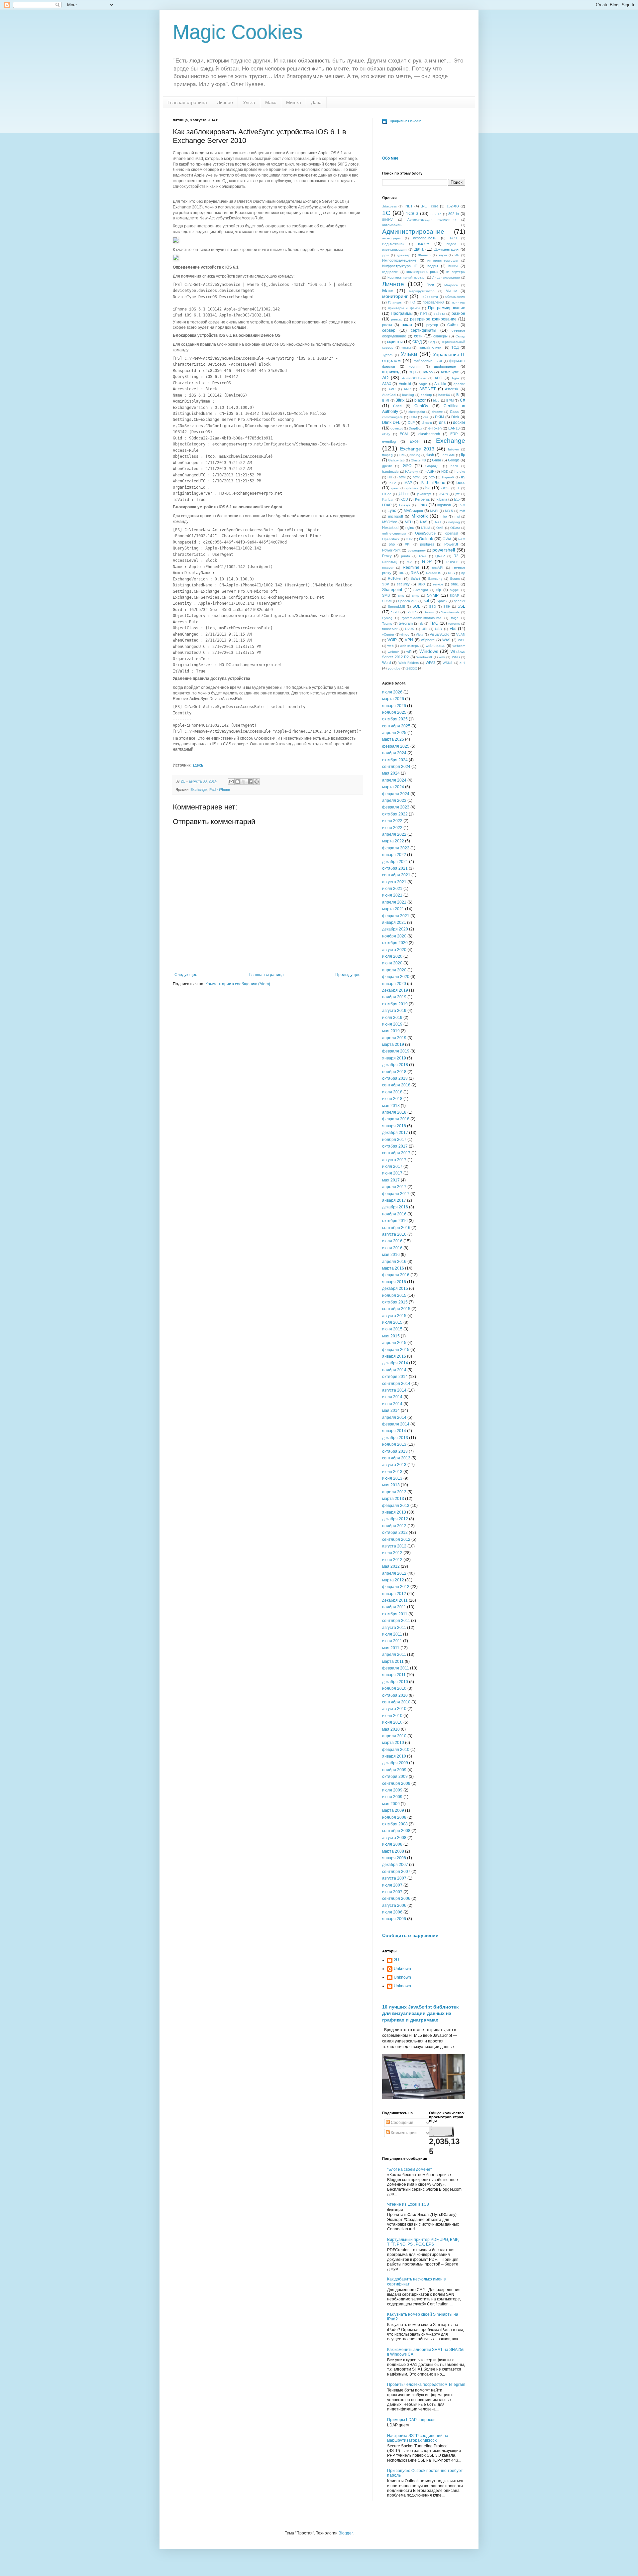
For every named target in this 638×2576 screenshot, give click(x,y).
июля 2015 (392, 1322)
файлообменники (428, 361)
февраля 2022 (396, 848)
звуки (443, 255)
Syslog (387, 618)
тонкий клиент (431, 347)
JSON (443, 494)
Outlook (426, 539)
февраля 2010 (396, 1750)
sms (401, 596)
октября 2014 (395, 1377)
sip (439, 590)
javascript (424, 494)
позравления (433, 302)
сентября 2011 (396, 1621)
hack (454, 466)
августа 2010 (394, 1709)
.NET (409, 206)
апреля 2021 (394, 902)
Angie (423, 384)
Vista (420, 634)
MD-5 (449, 511)
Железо (424, 255)
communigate (392, 417)
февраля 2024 (396, 794)
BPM (450, 400)
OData (455, 528)
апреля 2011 (394, 1655)
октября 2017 (395, 1146)
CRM (413, 417)
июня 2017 (392, 1173)
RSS (451, 573)
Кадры (433, 266)
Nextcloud (390, 528)
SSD (432, 607)
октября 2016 (395, 1221)
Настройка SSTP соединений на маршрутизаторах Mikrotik (418, 2438)
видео (451, 244)
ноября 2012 (394, 1526)
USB (438, 629)
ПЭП (424, 314)
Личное (225, 102)
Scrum (455, 579)
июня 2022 (392, 828)
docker (459, 423)
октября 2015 (395, 1302)
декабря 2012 (395, 1519)
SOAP (454, 596)
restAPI (438, 568)
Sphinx (442, 601)
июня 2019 (392, 1024)
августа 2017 (394, 1160)
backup (426, 395)
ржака (387, 325)
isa (428, 488)
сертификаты (424, 330)
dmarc (427, 423)
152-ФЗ (453, 206)
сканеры (440, 336)
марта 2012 (393, 1580)
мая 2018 (391, 1106)
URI (425, 629)
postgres (427, 544)
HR (390, 477)
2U (396, 1960)
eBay (386, 434)
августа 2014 (394, 1390)
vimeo (405, 634)
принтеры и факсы (404, 308)
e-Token (435, 428)
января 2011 (394, 1675)
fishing (415, 455)
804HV (387, 220)
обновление (455, 297)
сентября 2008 (396, 1831)
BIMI (386, 400)
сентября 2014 (396, 1384)
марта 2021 (393, 909)
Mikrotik (420, 516)
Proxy (387, 556)
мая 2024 (391, 773)
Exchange (199, 790)
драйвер (404, 255)
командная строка (422, 272)
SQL (416, 606)
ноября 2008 (394, 1817)
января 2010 (394, 1756)
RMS (415, 573)
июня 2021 (392, 895)
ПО (413, 302)
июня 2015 (392, 1329)
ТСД (455, 347)
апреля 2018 (394, 1112)
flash (430, 455)
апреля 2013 (394, 1492)
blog (436, 400)
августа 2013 (394, 1465)
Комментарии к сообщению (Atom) (238, 984)
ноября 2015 (394, 1295)
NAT (438, 522)
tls (422, 623)
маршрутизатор (422, 291)
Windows (429, 651)
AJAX (387, 384)
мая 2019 (391, 1031)
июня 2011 (392, 1641)
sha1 (455, 584)
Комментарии (403, 2133)
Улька (249, 102)
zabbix (412, 668)
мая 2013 (391, 1485)
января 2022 (394, 855)
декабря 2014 (395, 1363)
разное (458, 313)
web (391, 646)
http (432, 477)
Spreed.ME (396, 607)
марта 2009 (393, 1810)
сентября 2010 (396, 1702)
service (438, 584)
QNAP (440, 556)
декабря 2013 (395, 1438)
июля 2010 (392, 1716)
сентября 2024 (396, 767)
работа (439, 314)
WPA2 (430, 663)
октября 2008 (395, 1824)
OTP (409, 539)
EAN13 (454, 428)
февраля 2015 (396, 1350)
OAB (440, 528)
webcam (459, 646)
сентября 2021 (396, 875)
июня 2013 (392, 1478)
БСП (453, 238)
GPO (407, 466)
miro (444, 516)
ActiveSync (450, 372)
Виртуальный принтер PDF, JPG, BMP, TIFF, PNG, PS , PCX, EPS (423, 2242)
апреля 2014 (394, 1417)
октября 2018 (395, 1078)
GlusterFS (418, 460)
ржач (407, 324)
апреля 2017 (394, 1187)
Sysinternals (450, 612)
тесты (406, 348)
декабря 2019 (395, 990)
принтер (459, 302)
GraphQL (432, 466)
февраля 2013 (396, 1506)
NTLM (425, 528)
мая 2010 (391, 1729)
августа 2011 (394, 1628)
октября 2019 (395, 1004)
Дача (316, 102)
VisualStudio (439, 634)
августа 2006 (394, 1905)
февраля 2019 (396, 1051)
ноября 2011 (394, 1607)
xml (462, 663)
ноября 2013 (394, 1444)
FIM (402, 455)
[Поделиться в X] (244, 782)
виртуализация (394, 249)
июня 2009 (392, 1797)
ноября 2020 (394, 936)
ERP (454, 434)
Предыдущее (348, 975)
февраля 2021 (396, 916)
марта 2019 (393, 1044)
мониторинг (395, 296)
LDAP (387, 505)
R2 (456, 556)
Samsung (435, 579)
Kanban (388, 499)
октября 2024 (395, 760)
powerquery (417, 550)
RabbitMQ (390, 562)
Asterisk (452, 389)
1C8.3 (412, 213)
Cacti (397, 406)
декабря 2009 (395, 1763)
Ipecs (460, 483)
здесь (198, 765)
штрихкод (391, 372)
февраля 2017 (396, 1194)
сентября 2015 (396, 1309)
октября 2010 (395, 1695)
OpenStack (391, 539)
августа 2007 (394, 1878)
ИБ (457, 255)
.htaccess (389, 206)
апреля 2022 (394, 834)
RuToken (395, 578)
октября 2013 (395, 1451)
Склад (460, 336)
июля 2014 (392, 1397)
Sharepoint (392, 590)
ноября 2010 (394, 1688)
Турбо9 (388, 355)
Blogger (346, 2533)
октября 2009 (395, 1777)
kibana (442, 499)
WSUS (448, 663)
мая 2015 (391, 1336)
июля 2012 (392, 1553)
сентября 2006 (396, 1899)
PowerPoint (391, 550)
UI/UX (410, 629)
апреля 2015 (394, 1343)
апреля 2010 (394, 1736)
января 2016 (394, 1282)
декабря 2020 (395, 929)
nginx (410, 528)
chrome (437, 412)
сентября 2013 (396, 1458)
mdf (462, 511)
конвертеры (456, 272)
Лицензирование (446, 277)
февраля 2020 (396, 977)
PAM (462, 539)
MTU (409, 522)
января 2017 (394, 1200)
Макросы (451, 285)
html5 (417, 477)
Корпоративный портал (406, 277)
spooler (460, 601)
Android (405, 384)
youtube (394, 668)
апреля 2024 (394, 780)
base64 (444, 395)
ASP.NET (427, 389)
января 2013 (394, 1512)
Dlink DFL (391, 423)
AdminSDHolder (414, 378)
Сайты (453, 325)
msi (457, 516)
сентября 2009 (396, 1783)
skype (454, 590)
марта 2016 (393, 1268)
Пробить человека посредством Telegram (426, 2385)
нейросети (429, 297)
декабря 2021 (395, 862)
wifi (409, 652)
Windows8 (424, 657)
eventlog (389, 441)
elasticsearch (429, 434)
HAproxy (412, 472)
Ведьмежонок (393, 244)
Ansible (440, 384)
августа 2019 (394, 1011)
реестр (397, 319)
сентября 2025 (396, 726)
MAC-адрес (413, 511)
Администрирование (413, 232)
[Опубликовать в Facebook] (250, 782)
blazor (420, 400)
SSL (461, 606)
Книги (453, 266)
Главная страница (187, 102)
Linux (422, 505)
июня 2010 (392, 1722)
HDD (445, 472)
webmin (394, 652)
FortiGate (448, 455)
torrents (454, 623)
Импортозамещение (399, 260)
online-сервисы (394, 533)
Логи (430, 285)
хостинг (415, 367)
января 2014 (394, 1431)
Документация (446, 249)
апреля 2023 (394, 800)
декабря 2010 (395, 1682)
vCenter (388, 634)
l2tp (457, 499)
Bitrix (400, 400)
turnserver (390, 629)
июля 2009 (392, 1790)
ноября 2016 (394, 1214)
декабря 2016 (395, 1207)
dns (442, 423)
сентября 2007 (396, 1872)
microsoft (396, 516)
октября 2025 (395, 719)
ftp (463, 455)
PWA (423, 556)
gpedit (387, 466)
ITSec (387, 494)
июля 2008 (392, 1844)
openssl (452, 533)
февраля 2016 (396, 1275)
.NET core (430, 206)
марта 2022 (393, 841)
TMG (434, 623)
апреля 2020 (394, 970)
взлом (424, 244)
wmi (442, 657)
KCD (404, 499)
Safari (415, 578)
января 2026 (394, 706)
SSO (395, 612)
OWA (447, 539)
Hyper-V (448, 477)
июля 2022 (392, 821)
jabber (404, 494)
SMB (386, 595)
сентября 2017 (396, 1153)
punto (406, 556)
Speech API (407, 601)
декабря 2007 (395, 1865)
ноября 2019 (394, 997)
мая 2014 (391, 1411)
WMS (456, 657)
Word (386, 663)
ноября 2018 (394, 1072)
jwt (458, 494)
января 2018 (394, 1126)
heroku (460, 472)
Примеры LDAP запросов (411, 2420)
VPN (409, 640)
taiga (455, 618)
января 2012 (394, 1594)
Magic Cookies (238, 32)
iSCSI (445, 488)
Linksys (405, 505)
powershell (444, 550)
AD (385, 378)
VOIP (392, 640)
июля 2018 (392, 1092)
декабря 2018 (395, 1065)
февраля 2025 (396, 746)
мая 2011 (391, 1648)
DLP (411, 423)
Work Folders (409, 663)
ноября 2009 (394, 1770)
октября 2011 (395, 1614)
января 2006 (394, 1919)
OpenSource (425, 533)
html (402, 477)
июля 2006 (392, 1912)
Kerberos (423, 499)
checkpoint (417, 412)
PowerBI (451, 544)
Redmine (411, 567)
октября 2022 (395, 814)
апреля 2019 (394, 1038)
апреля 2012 (394, 1573)
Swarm (429, 612)
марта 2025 (393, 739)
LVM (462, 505)
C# (463, 400)
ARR (407, 389)
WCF (462, 640)
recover (388, 568)
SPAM (387, 601)
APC (392, 389)
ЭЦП (412, 372)
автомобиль (392, 225)
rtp (463, 573)
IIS (463, 477)
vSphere (428, 640)
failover (453, 449)
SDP (386, 584)
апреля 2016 (394, 1262)
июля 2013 (392, 1472)
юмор (428, 372)
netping (454, 522)
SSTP (411, 612)
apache (459, 384)
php (392, 544)
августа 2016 (394, 1234)
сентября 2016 (396, 1228)
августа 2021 (394, 882)
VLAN (461, 634)
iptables (412, 488)
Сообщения (402, 2123)
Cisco (455, 412)
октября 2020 (395, 943)
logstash (444, 505)
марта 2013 (393, 1499)
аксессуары (391, 238)
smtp (416, 596)
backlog (408, 395)
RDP (427, 561)
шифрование (445, 366)
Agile (455, 378)
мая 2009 (391, 1804)
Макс (271, 102)
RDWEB (452, 562)
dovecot (397, 428)
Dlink (455, 417)
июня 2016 (392, 1248)
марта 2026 (393, 699)
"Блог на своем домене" (409, 2169)
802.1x (454, 214)
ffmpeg (387, 455)
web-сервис (436, 646)
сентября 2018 (396, 1085)
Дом (385, 255)
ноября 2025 (394, 712)
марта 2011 (393, 1661)
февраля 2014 (396, 1424)
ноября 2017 (394, 1140)
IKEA (392, 483)
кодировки (390, 272)
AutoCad (389, 395)
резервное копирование (433, 319)
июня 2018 (392, 1099)
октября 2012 (395, 1533)
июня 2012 (392, 1560)
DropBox (415, 428)
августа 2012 (394, 1546)
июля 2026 (392, 692)
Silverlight (421, 590)
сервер (389, 330)
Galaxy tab (396, 460)
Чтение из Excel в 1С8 (408, 2204)
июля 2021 (392, 889)
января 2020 (394, 984)
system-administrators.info (422, 618)
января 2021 (394, 922)
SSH (447, 607)
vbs (453, 629)
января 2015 (394, 1356)
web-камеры (410, 646)
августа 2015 (394, 1316)
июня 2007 (392, 1892)
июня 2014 (392, 1404)
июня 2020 (392, 963)
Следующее (186, 975)
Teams (387, 623)
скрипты (395, 342)
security (403, 584)
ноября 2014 (394, 1370)
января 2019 (394, 1058)
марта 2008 (393, 1851)
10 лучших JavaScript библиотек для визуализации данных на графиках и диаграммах (420, 2013)
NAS (424, 522)
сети (418, 336)
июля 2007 (392, 1885)
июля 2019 (392, 1018)
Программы (402, 313)
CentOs (421, 406)
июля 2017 (392, 1166)
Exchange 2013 (417, 449)
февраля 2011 (396, 1668)
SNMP (433, 595)
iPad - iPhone (219, 790)
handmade (390, 472)
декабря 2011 (395, 1600)
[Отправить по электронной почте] (231, 782)
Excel (415, 441)
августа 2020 (394, 950)
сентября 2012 (396, 1539)
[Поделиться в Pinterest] (257, 782)
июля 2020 (392, 956)
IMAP (408, 483)
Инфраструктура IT (400, 266)
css (426, 417)
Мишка (294, 102)
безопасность (425, 238)
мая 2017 (391, 1180)
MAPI (434, 511)
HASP (429, 471)
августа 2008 (394, 1838)
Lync (392, 511)
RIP (402, 573)
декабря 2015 (395, 1288)
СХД (432, 342)
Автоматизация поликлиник (432, 220)
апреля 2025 (394, 733)
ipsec (395, 488)
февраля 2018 (396, 1119)
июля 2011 (392, 1634)
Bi (458, 395)
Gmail (437, 460)
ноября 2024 (394, 753)
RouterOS (434, 573)
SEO (421, 584)
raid (410, 562)
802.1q (436, 214)
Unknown (402, 1969)
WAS (446, 640)
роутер (432, 325)
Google (454, 460)
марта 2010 (393, 1743)
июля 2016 (392, 1241)
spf (426, 601)
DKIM (439, 417)
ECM (404, 434)
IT (458, 488)
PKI (408, 544)
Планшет (395, 302)
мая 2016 (391, 1255)
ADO (439, 378)
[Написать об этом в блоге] (238, 782)
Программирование (447, 308)
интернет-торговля (443, 260)
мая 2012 (391, 1566)
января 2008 (394, 1858)
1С (386, 213)
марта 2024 (393, 787)
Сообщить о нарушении (410, 1935)
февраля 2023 (396, 807)
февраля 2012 (396, 1587)
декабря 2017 (395, 1133)
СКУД (417, 342)
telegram (406, 623)
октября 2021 (395, 868)
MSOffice (390, 522)
